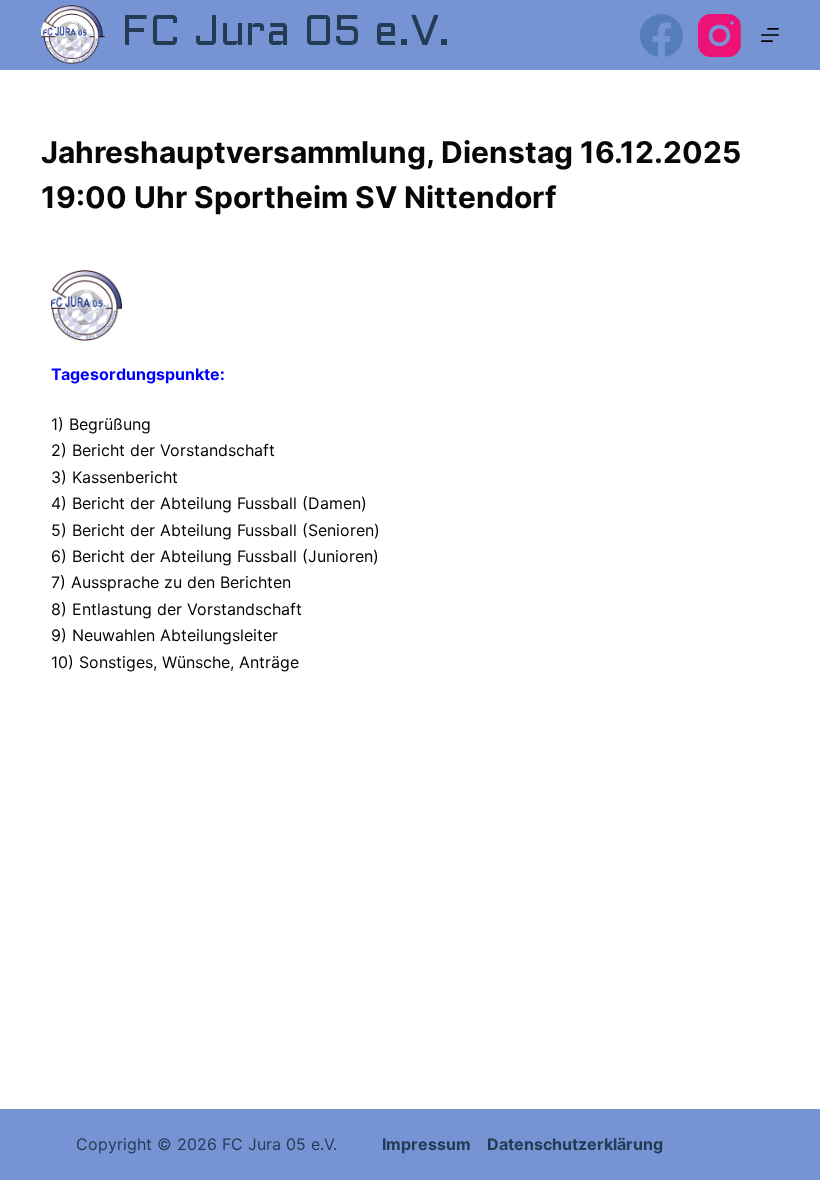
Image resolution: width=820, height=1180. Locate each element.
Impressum (428, 1144)
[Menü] (770, 35)
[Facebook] (661, 35)
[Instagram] (719, 35)
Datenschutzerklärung (575, 1144)
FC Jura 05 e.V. (285, 34)
